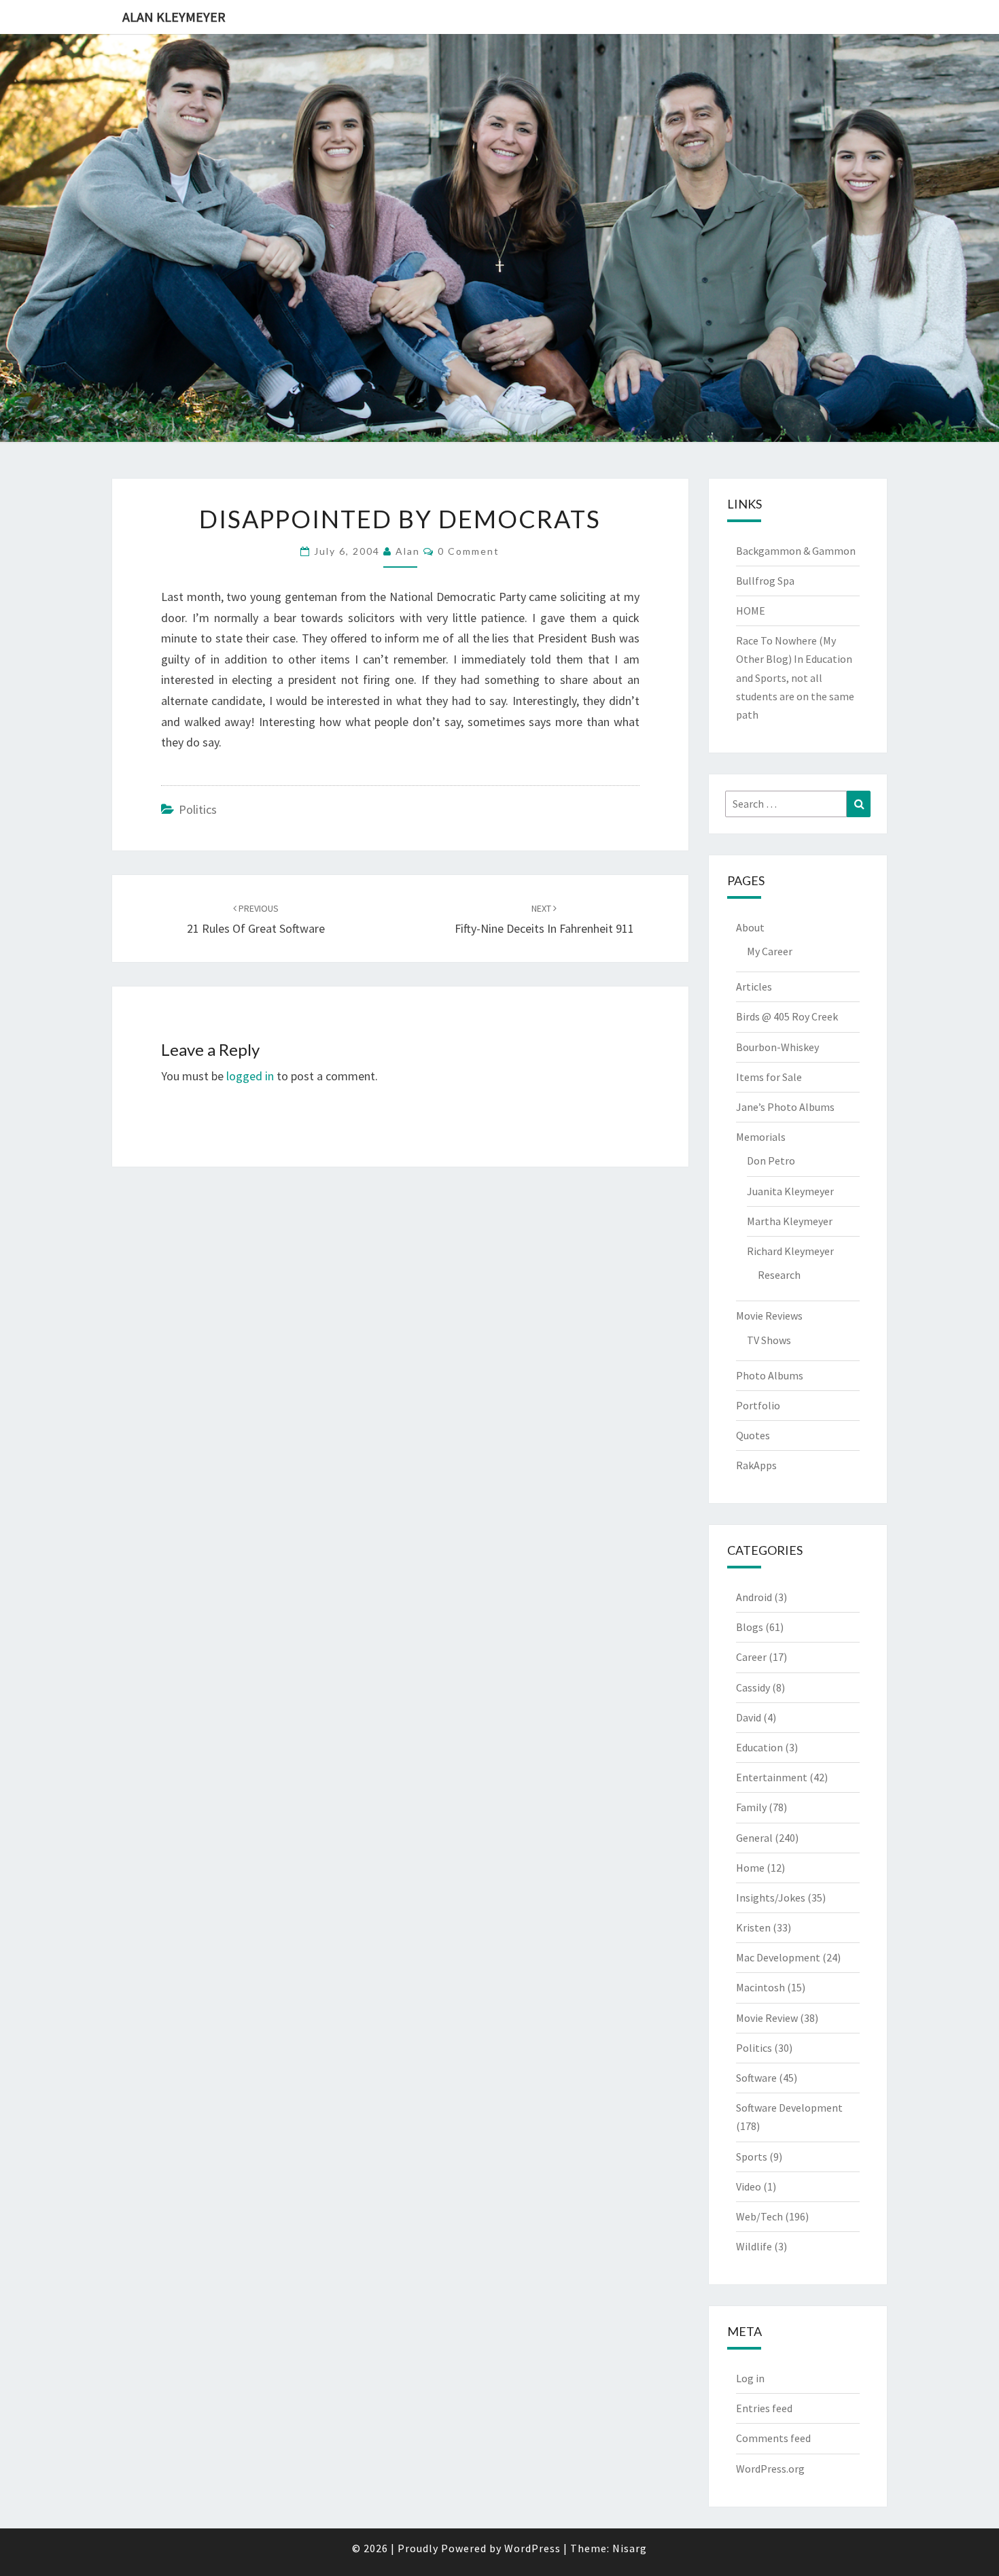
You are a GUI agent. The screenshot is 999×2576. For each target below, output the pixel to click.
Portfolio (758, 1405)
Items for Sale (769, 1077)
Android (754, 1597)
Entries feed (764, 2408)
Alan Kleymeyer (174, 17)
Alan (408, 551)
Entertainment (772, 1777)
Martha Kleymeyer (790, 1221)
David (749, 1717)
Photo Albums (770, 1375)
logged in (250, 1076)
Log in (750, 2378)
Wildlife (754, 2246)
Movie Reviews (769, 1316)
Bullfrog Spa (765, 581)
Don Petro (771, 1161)
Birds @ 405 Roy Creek (787, 1016)
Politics (198, 809)
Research (779, 1275)
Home (750, 1868)
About (750, 927)
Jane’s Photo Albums (785, 1107)
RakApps (756, 1465)
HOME (751, 611)
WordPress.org (770, 2469)
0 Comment (469, 551)
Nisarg (630, 2548)
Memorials (761, 1137)
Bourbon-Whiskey (777, 1047)
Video (749, 2186)
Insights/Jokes (771, 1897)
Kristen (753, 1927)
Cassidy (753, 1687)
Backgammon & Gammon (796, 551)
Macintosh (760, 1987)
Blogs (750, 1627)
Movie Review (767, 2018)
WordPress (532, 2548)
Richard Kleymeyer (790, 1251)
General (754, 1838)
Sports (752, 2157)
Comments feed (773, 2438)
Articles (754, 986)
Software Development (789, 2108)
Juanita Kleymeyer (790, 1191)
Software (756, 2078)
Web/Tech (759, 2216)
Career (751, 1657)
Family (751, 1807)
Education (759, 1747)
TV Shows (769, 1340)
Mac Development (778, 1957)
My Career (770, 951)
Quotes (753, 1435)
